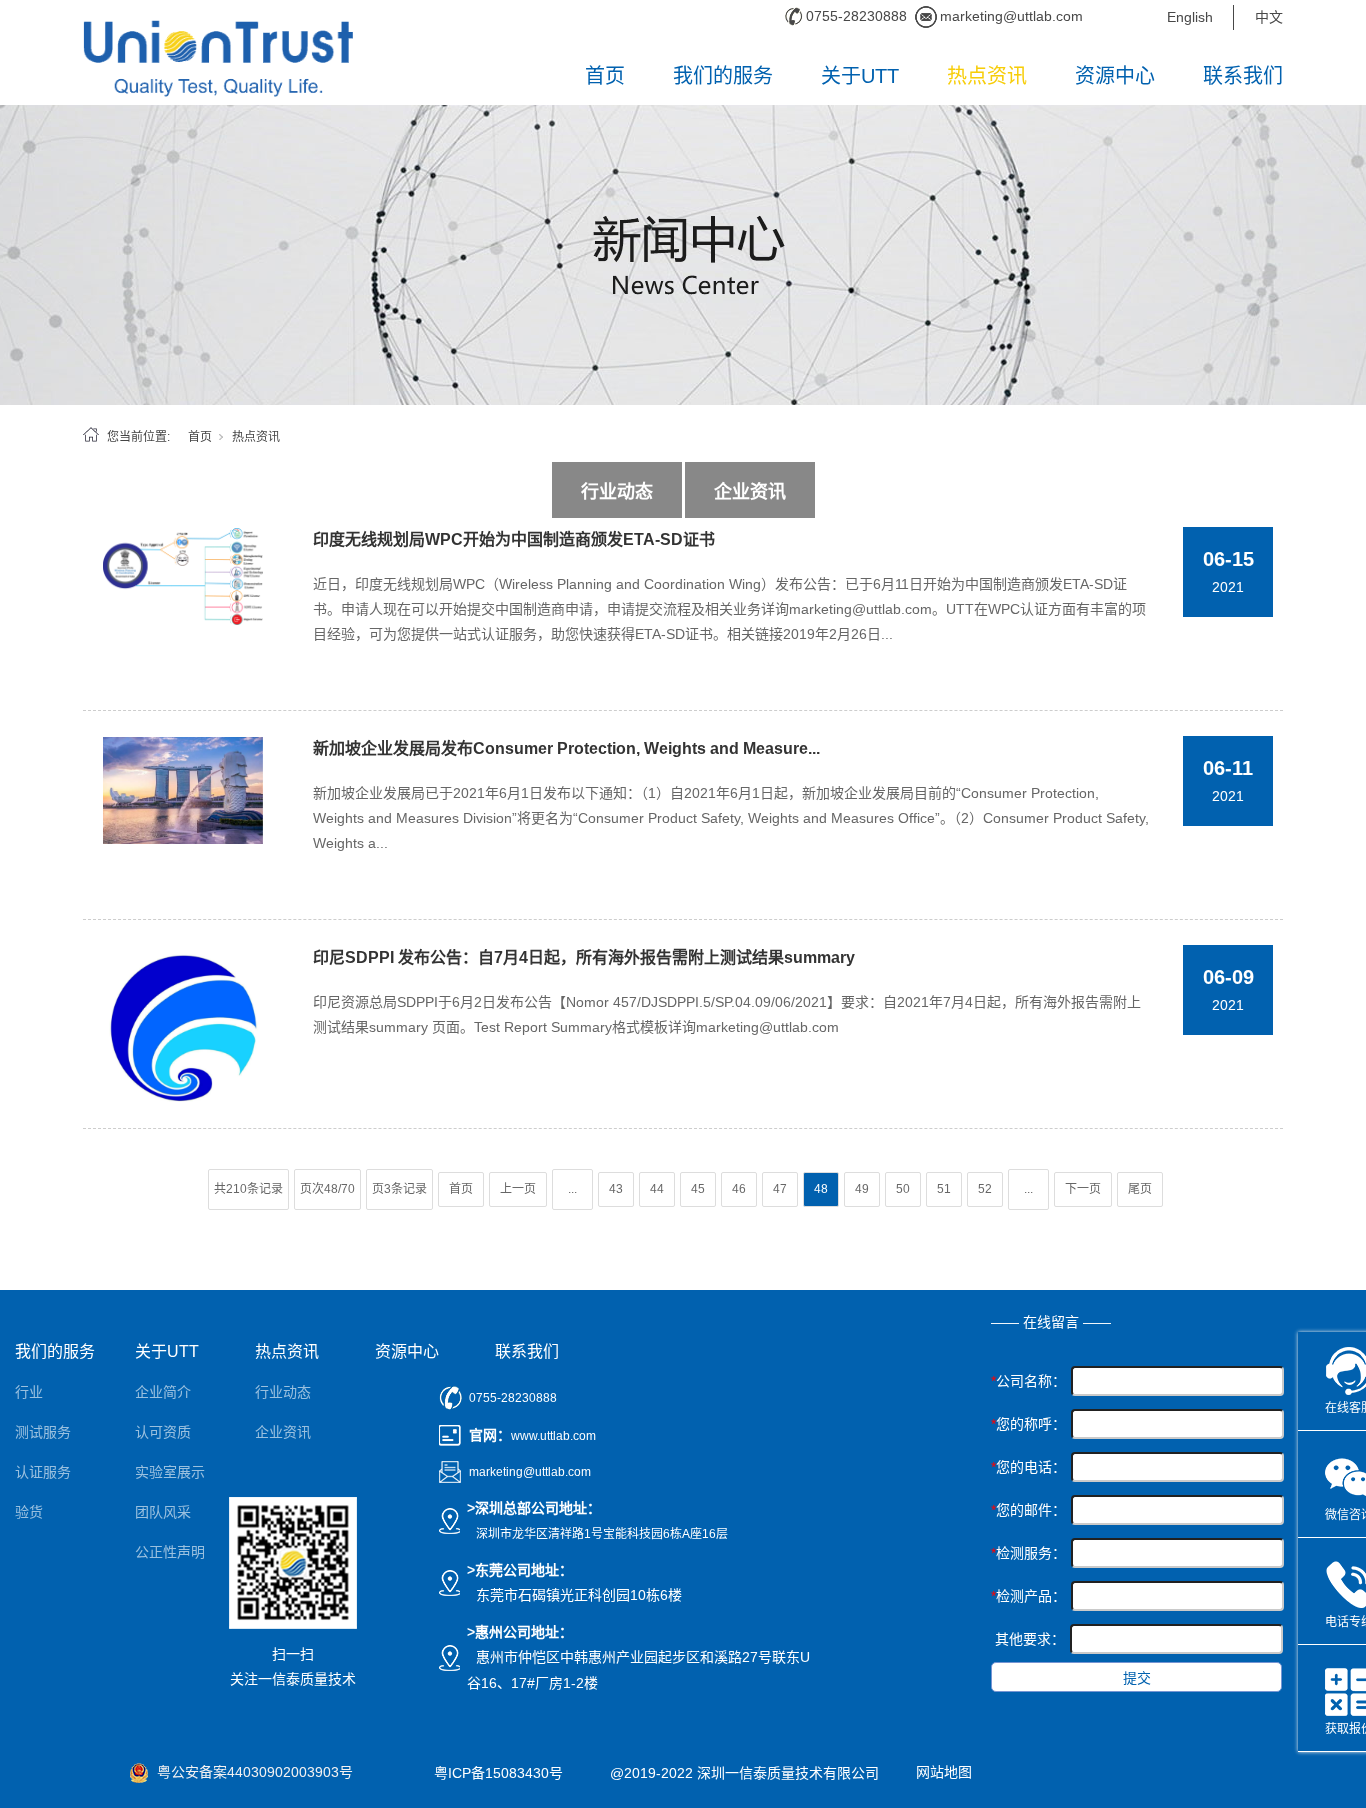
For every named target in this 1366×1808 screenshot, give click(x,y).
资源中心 (1115, 76)
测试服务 (43, 1432)
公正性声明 (170, 1552)
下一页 (1083, 1189)
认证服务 (43, 1472)
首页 (605, 76)
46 (739, 1189)
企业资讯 (750, 492)
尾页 (1140, 1189)
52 (985, 1189)
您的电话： (1028, 1467)
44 (657, 1189)
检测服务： (1028, 1553)
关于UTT (860, 76)
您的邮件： (1028, 1510)
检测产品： (1028, 1596)
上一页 (518, 1189)
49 (862, 1189)
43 (616, 1189)
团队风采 (163, 1512)
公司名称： (1028, 1381)
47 (780, 1189)
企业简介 (163, 1392)
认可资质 (163, 1432)
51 (944, 1189)
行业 (29, 1392)
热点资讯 (987, 76)
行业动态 (617, 492)
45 (698, 1189)
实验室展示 (170, 1472)
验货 (29, 1512)
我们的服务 (723, 76)
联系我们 (1243, 76)
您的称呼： (1028, 1424)
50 (903, 1189)
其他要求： (1030, 1639)
